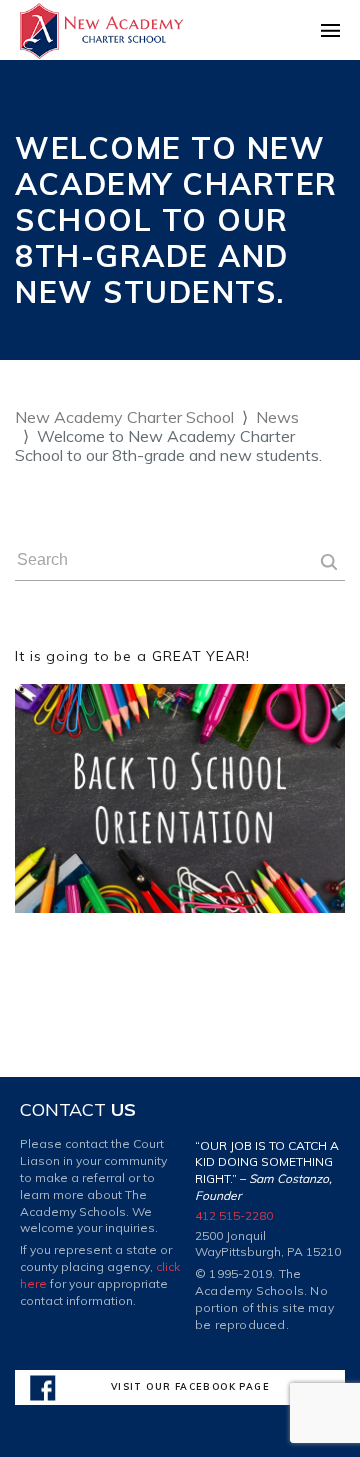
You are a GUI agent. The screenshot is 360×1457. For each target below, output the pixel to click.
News (277, 417)
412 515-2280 (234, 1215)
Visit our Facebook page (190, 1386)
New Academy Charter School (124, 417)
